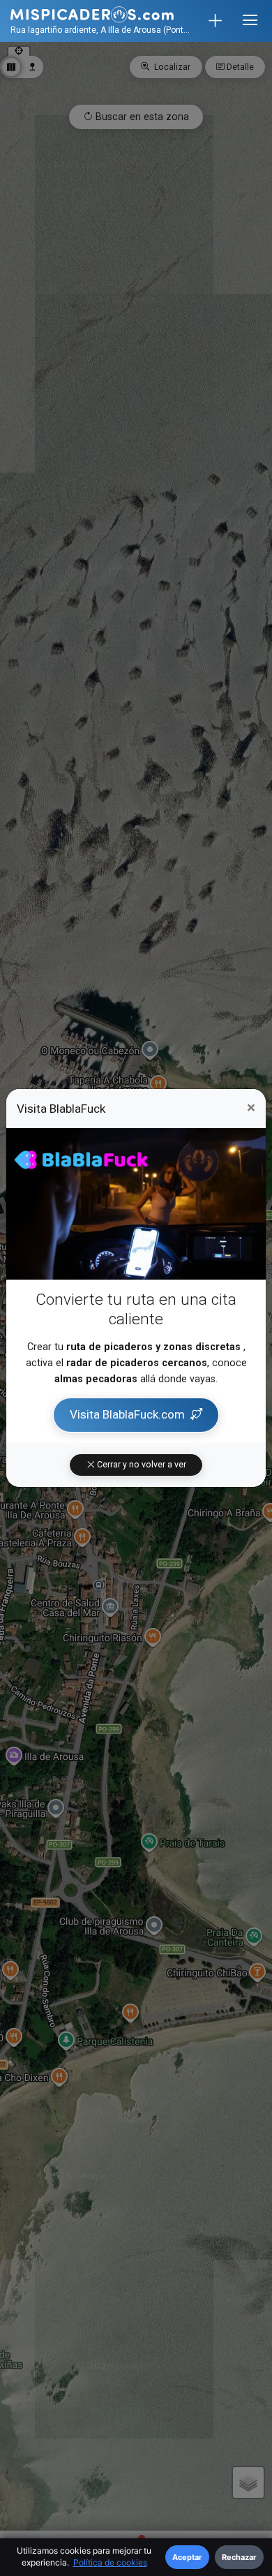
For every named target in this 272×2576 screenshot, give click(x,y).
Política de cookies (110, 2562)
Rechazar (239, 2557)
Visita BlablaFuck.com (127, 1414)
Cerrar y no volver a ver (141, 1465)
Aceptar (187, 2557)
